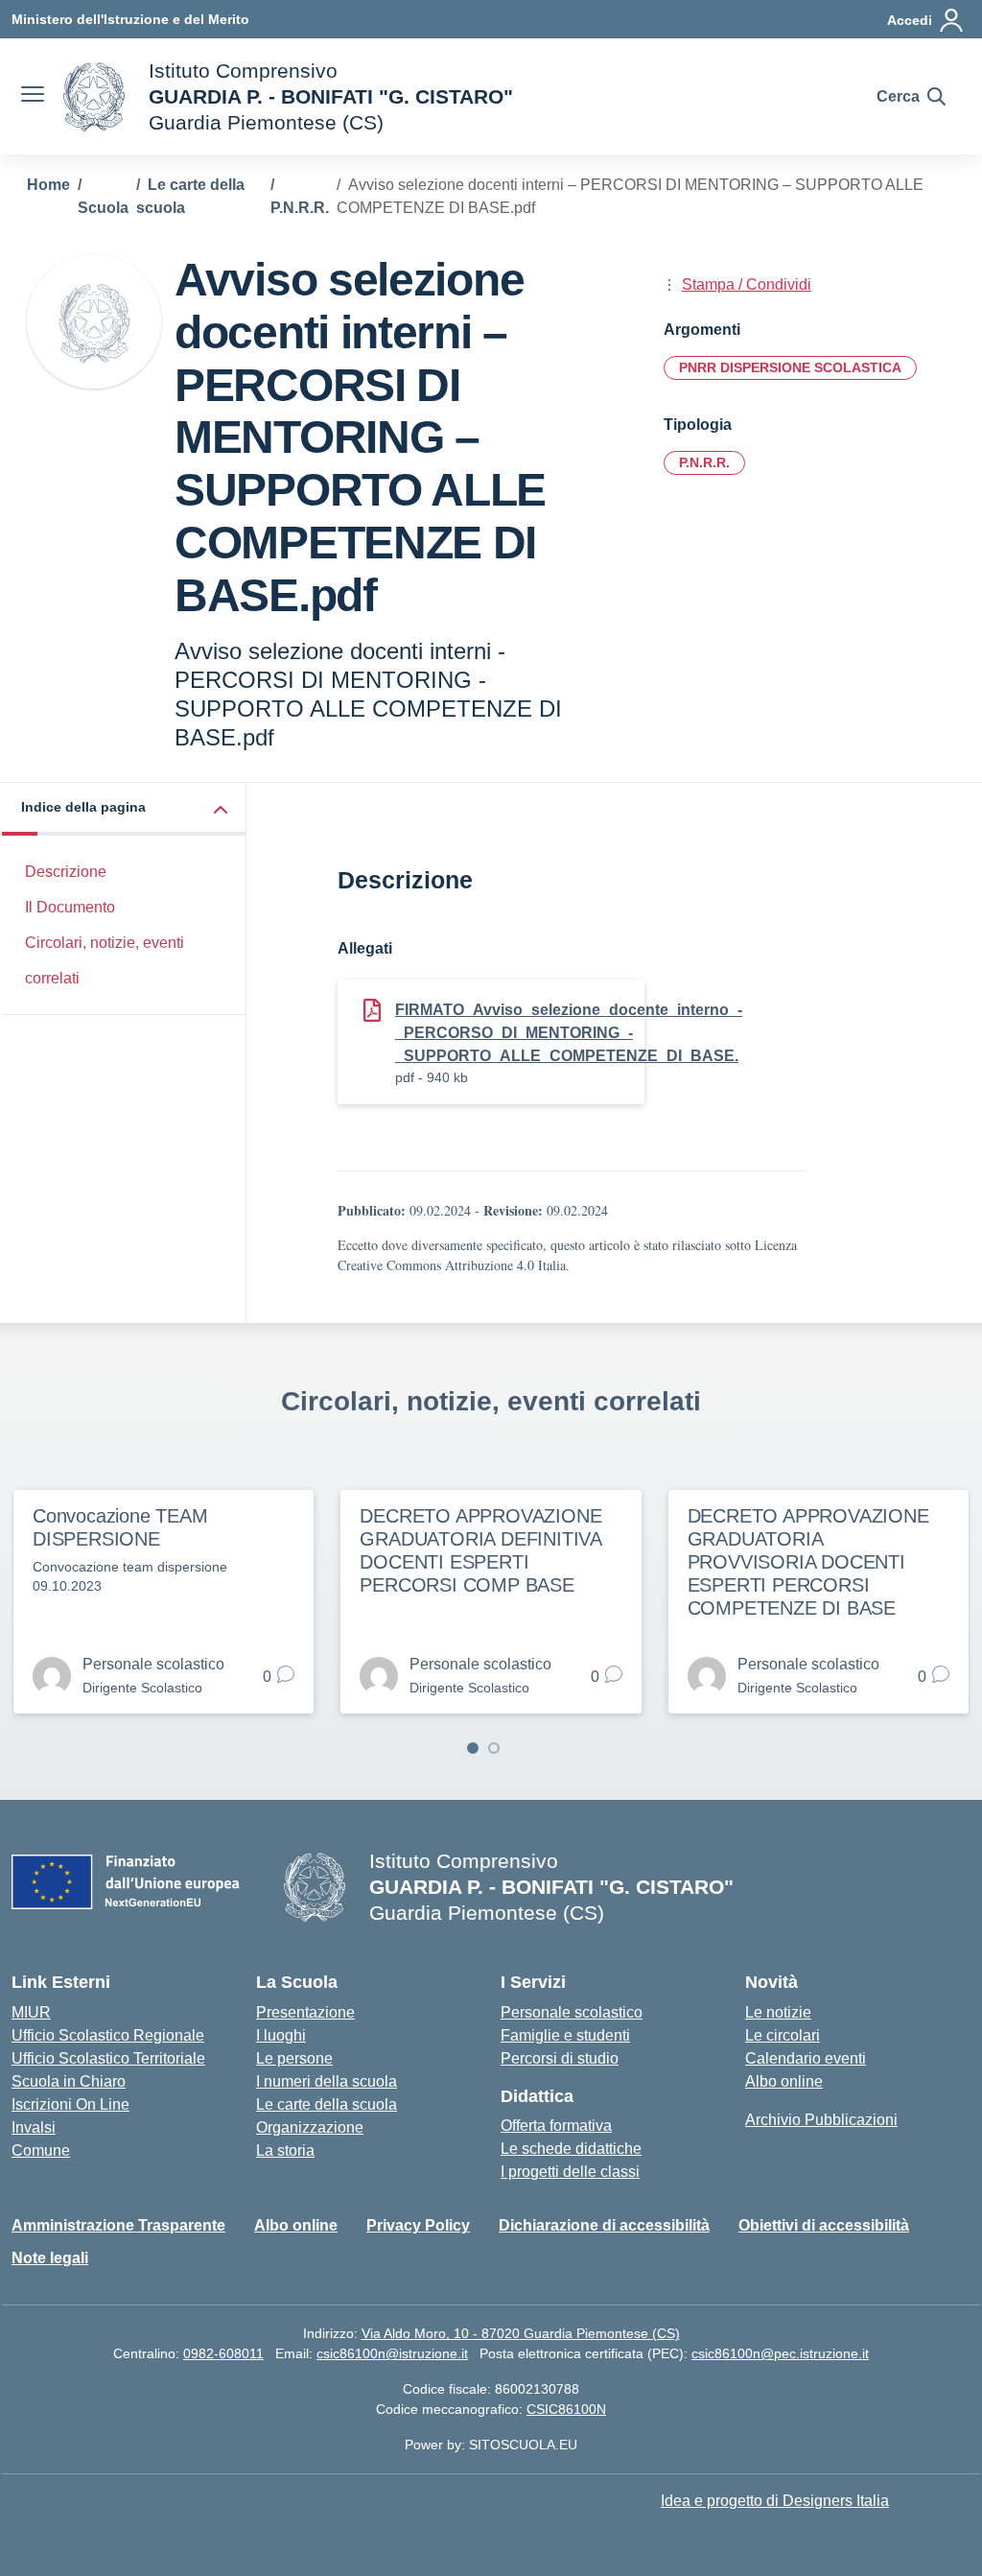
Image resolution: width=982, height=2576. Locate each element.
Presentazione (305, 2012)
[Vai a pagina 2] (494, 1748)
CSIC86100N (566, 2409)
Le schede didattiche (571, 2149)
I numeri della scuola (327, 2081)
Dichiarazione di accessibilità (604, 2225)
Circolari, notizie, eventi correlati (105, 960)
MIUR (31, 2012)
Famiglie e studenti (565, 2035)
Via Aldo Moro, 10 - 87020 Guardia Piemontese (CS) (521, 2333)
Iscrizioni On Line (70, 2104)
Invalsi (34, 2127)
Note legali (50, 2258)
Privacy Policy (418, 2225)
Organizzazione (310, 2127)
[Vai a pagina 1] (473, 1748)
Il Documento (70, 907)
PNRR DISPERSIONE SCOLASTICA (790, 367)
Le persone (294, 2058)
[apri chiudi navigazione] (33, 97)
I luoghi (281, 2035)
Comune (41, 2151)
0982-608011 (223, 2353)
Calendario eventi (806, 2058)
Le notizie (778, 2012)
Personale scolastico (572, 2012)
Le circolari (783, 2035)
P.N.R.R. (704, 462)
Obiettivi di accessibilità (824, 2225)
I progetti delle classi (570, 2172)
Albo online (784, 2081)
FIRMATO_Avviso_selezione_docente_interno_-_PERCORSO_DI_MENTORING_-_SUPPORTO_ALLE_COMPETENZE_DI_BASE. (569, 1033)
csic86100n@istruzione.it (392, 2353)
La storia (285, 2151)
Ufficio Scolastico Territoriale (108, 2058)
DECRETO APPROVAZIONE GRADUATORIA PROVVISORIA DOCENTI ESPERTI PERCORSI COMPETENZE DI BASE (808, 1562)
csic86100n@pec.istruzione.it (780, 2353)
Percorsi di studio (560, 2058)
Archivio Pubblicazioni (821, 2120)
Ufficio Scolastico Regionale (108, 2035)
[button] (124, 809)
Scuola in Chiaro (69, 2081)
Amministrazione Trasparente (118, 2225)
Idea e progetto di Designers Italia (775, 2501)
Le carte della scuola (327, 2104)
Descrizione (66, 872)
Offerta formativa (556, 2126)
